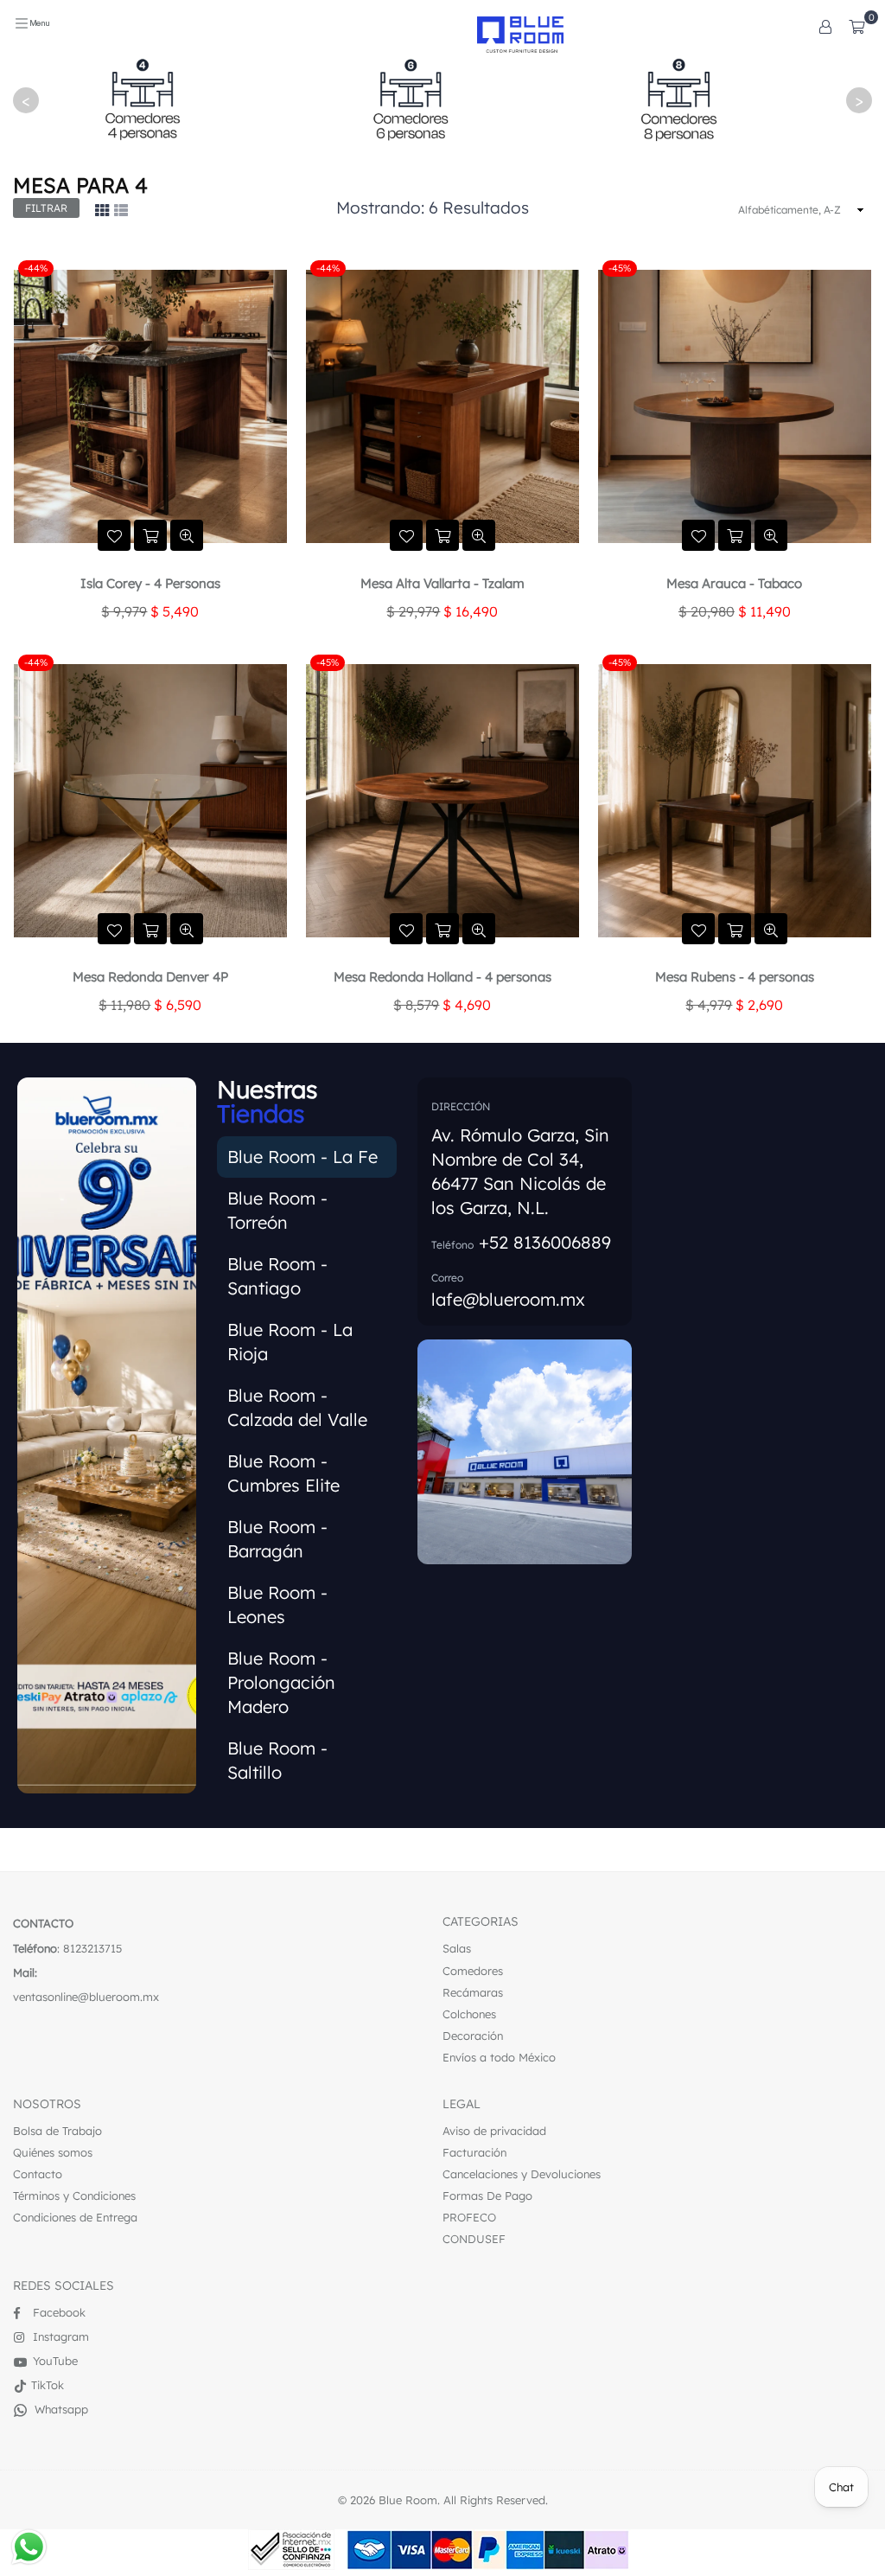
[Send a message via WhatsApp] (29, 2547)
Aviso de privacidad (494, 2131)
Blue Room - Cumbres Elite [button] (283, 1473)
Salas (457, 1948)
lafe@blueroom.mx (508, 1299)
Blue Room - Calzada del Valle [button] (297, 1407)
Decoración (473, 2036)
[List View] (121, 209)
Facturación (474, 2152)
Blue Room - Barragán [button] (277, 1539)
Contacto (38, 2174)
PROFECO (469, 2217)
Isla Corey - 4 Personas (150, 583)
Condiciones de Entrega (75, 2217)
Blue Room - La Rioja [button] (290, 1342)
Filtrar (46, 208)
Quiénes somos (53, 2152)
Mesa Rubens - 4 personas (735, 977)
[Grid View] (102, 209)
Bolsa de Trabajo (57, 2131)
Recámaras (473, 1992)
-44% (36, 268)
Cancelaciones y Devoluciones (522, 2174)
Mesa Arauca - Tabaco (734, 583)
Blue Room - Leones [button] (277, 1604)
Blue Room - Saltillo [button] (277, 1760)
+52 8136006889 (545, 1242)
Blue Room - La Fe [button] (302, 1157)
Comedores (473, 1971)
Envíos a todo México (499, 2057)
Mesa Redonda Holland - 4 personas (442, 977)
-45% (620, 268)
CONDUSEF (474, 2239)
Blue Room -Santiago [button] (277, 1276)
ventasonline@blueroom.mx (86, 1997)
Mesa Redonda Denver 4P (150, 977)
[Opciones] (825, 26)
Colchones (469, 2014)
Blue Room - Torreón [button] (277, 1210)
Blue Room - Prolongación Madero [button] (281, 1682)
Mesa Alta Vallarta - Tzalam (442, 583)
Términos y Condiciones (74, 2196)
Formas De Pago (487, 2196)
